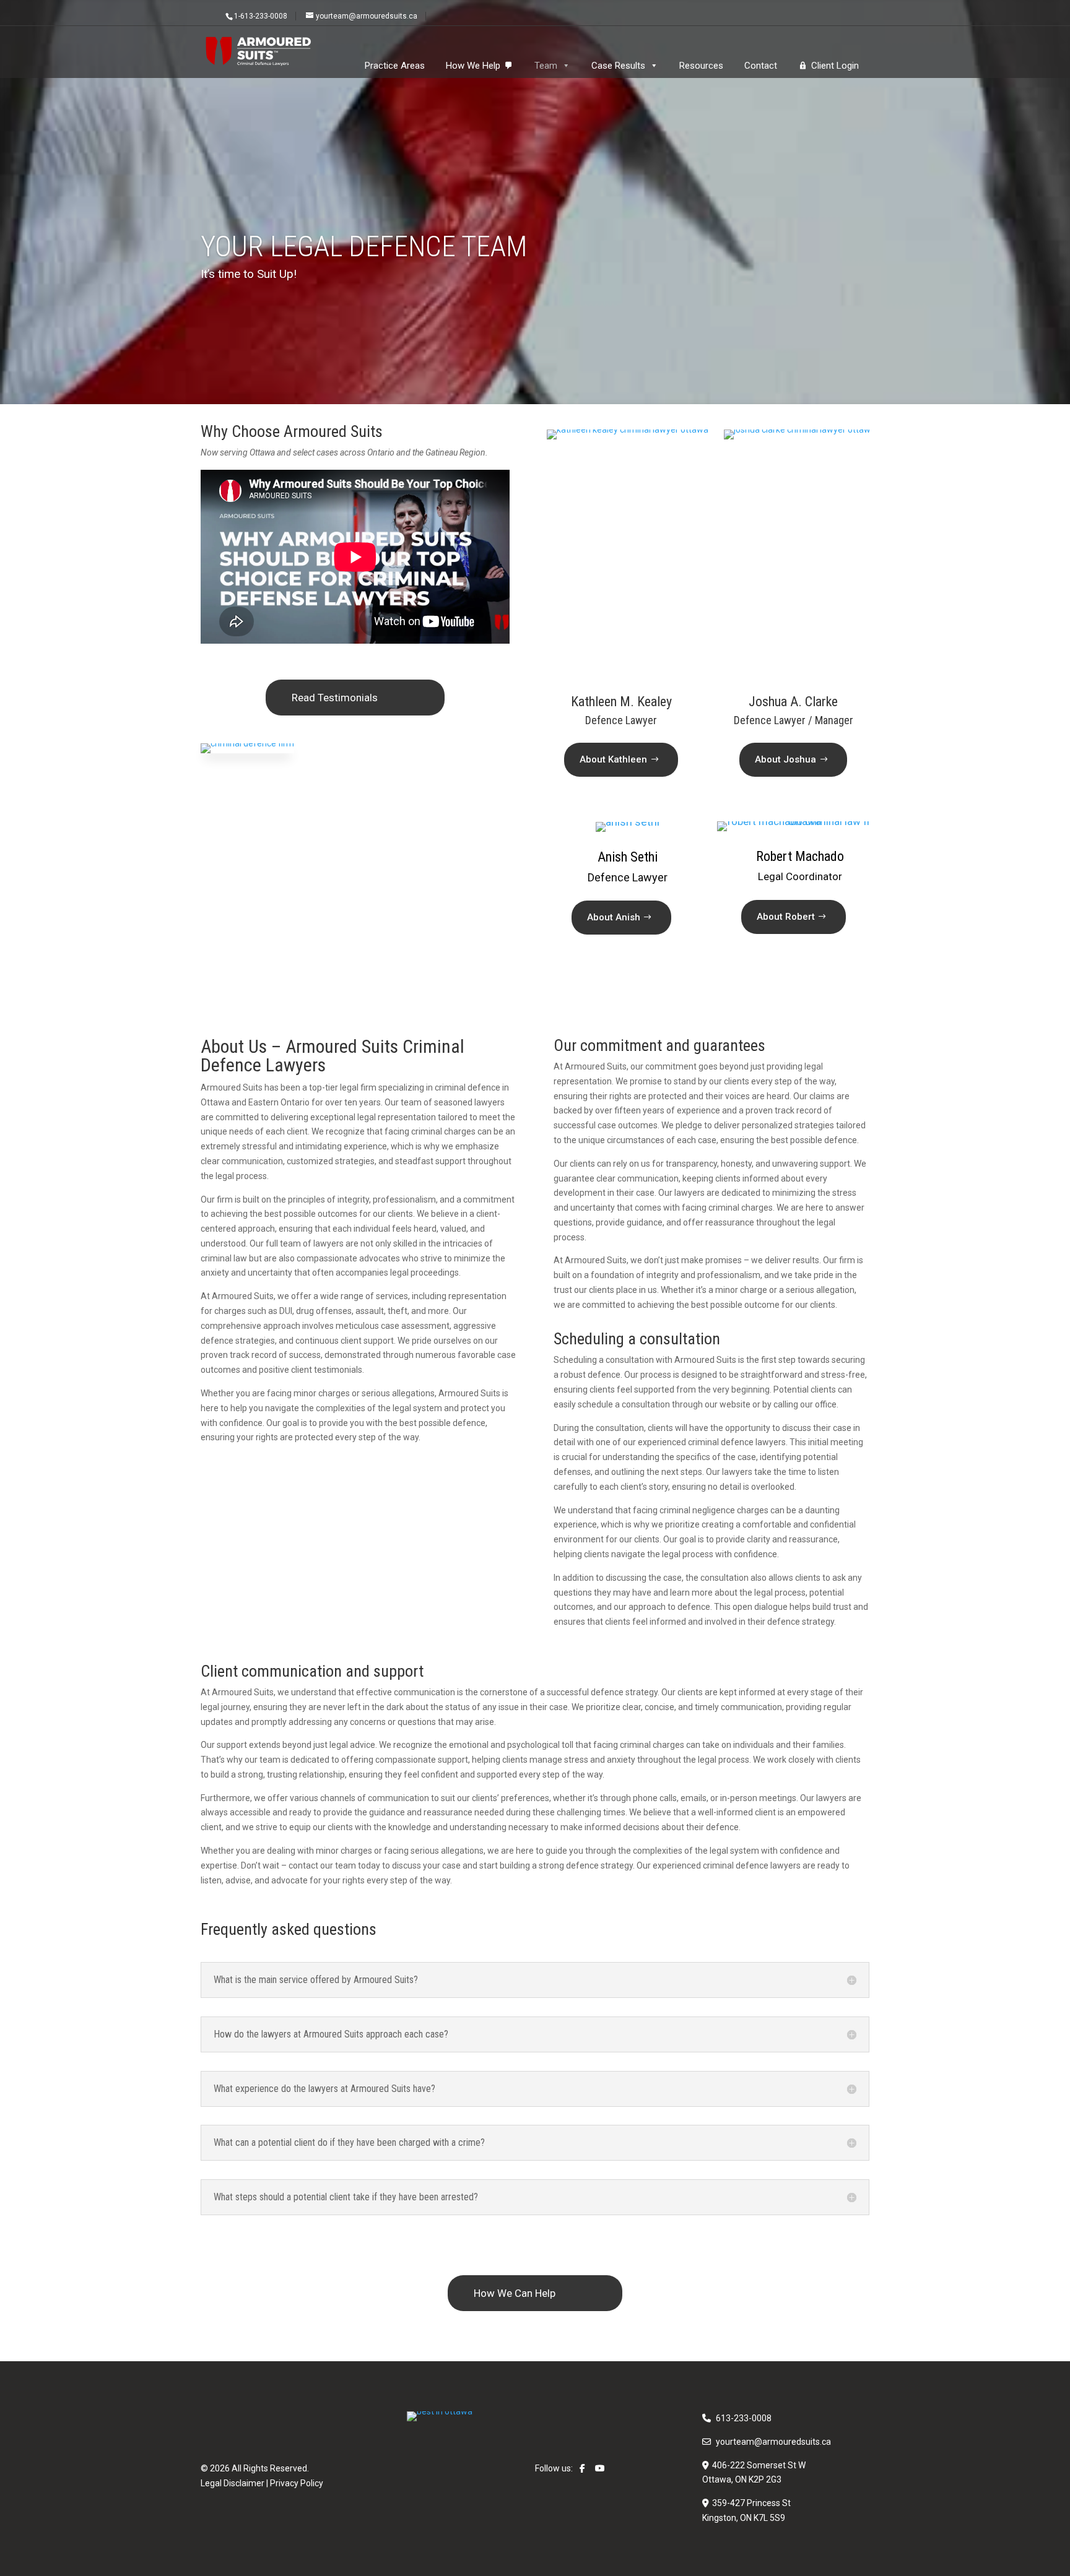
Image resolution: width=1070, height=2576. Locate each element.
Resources (701, 66)
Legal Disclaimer (233, 2483)
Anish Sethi (628, 857)
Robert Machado (800, 856)
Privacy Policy (297, 2483)
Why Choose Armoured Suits (292, 431)
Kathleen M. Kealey (598, 463)
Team (546, 66)
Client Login (835, 66)
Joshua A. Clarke (764, 463)
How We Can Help (515, 2293)
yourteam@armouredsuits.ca (773, 2442)
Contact (761, 66)
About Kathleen (613, 759)
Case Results (618, 66)
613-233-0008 (744, 2418)
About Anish (614, 917)
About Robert (786, 917)
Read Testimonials (335, 698)
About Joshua (785, 759)
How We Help (473, 66)
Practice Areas (395, 66)
